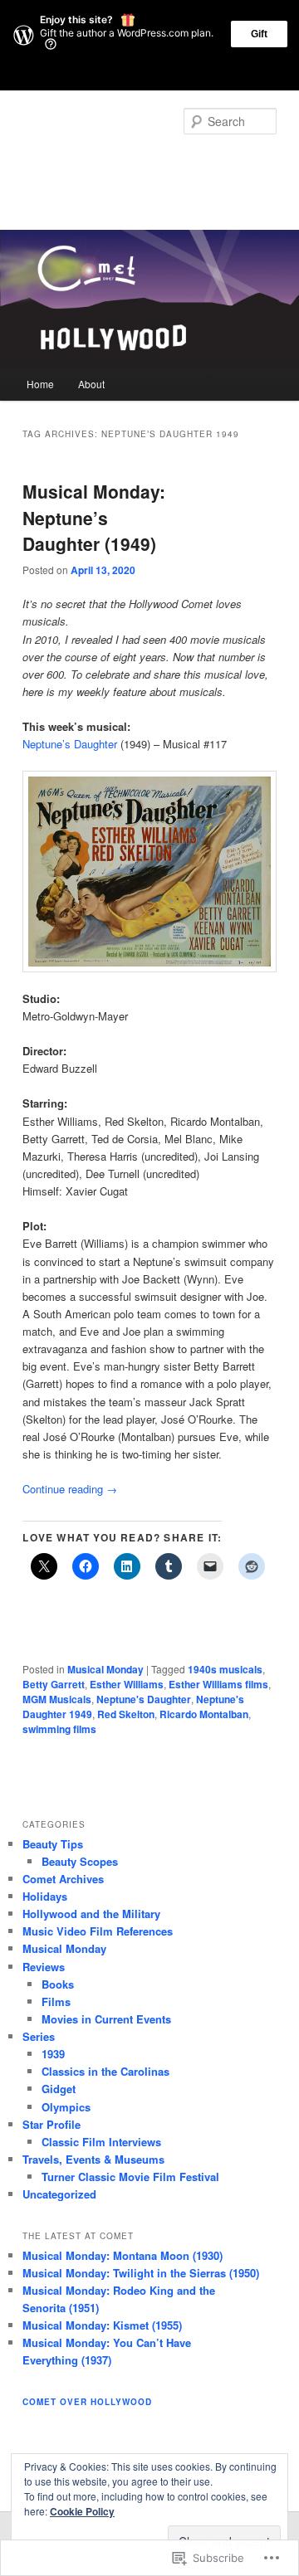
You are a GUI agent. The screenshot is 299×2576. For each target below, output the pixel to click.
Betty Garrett (54, 1684)
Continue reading (70, 1489)
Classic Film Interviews (101, 2142)
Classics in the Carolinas (105, 2071)
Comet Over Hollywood (132, 163)
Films (56, 2001)
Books (58, 1984)
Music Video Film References (98, 1931)
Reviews (44, 1967)
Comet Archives (63, 1879)
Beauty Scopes (80, 1861)
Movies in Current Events (106, 2019)
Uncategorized (59, 2194)
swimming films (59, 1729)
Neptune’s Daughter (71, 744)
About (91, 384)
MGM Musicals (57, 1699)
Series (39, 2036)
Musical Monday (105, 1669)
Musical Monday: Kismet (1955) (102, 2325)
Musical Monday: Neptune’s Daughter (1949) (94, 517)
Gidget (59, 2089)
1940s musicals (225, 1669)
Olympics (66, 2107)
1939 (53, 2054)
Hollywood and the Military (91, 1914)
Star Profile (51, 2124)
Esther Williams (127, 1684)
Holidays (45, 1896)
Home (40, 384)
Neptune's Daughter (144, 1699)
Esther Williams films (218, 1684)
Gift (259, 34)
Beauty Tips (53, 1844)
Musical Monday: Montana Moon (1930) (123, 2255)
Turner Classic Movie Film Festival (130, 2177)
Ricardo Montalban (204, 1714)
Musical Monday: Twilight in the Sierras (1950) (141, 2273)
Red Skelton (126, 1714)
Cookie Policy (82, 2511)
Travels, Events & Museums (93, 2159)
